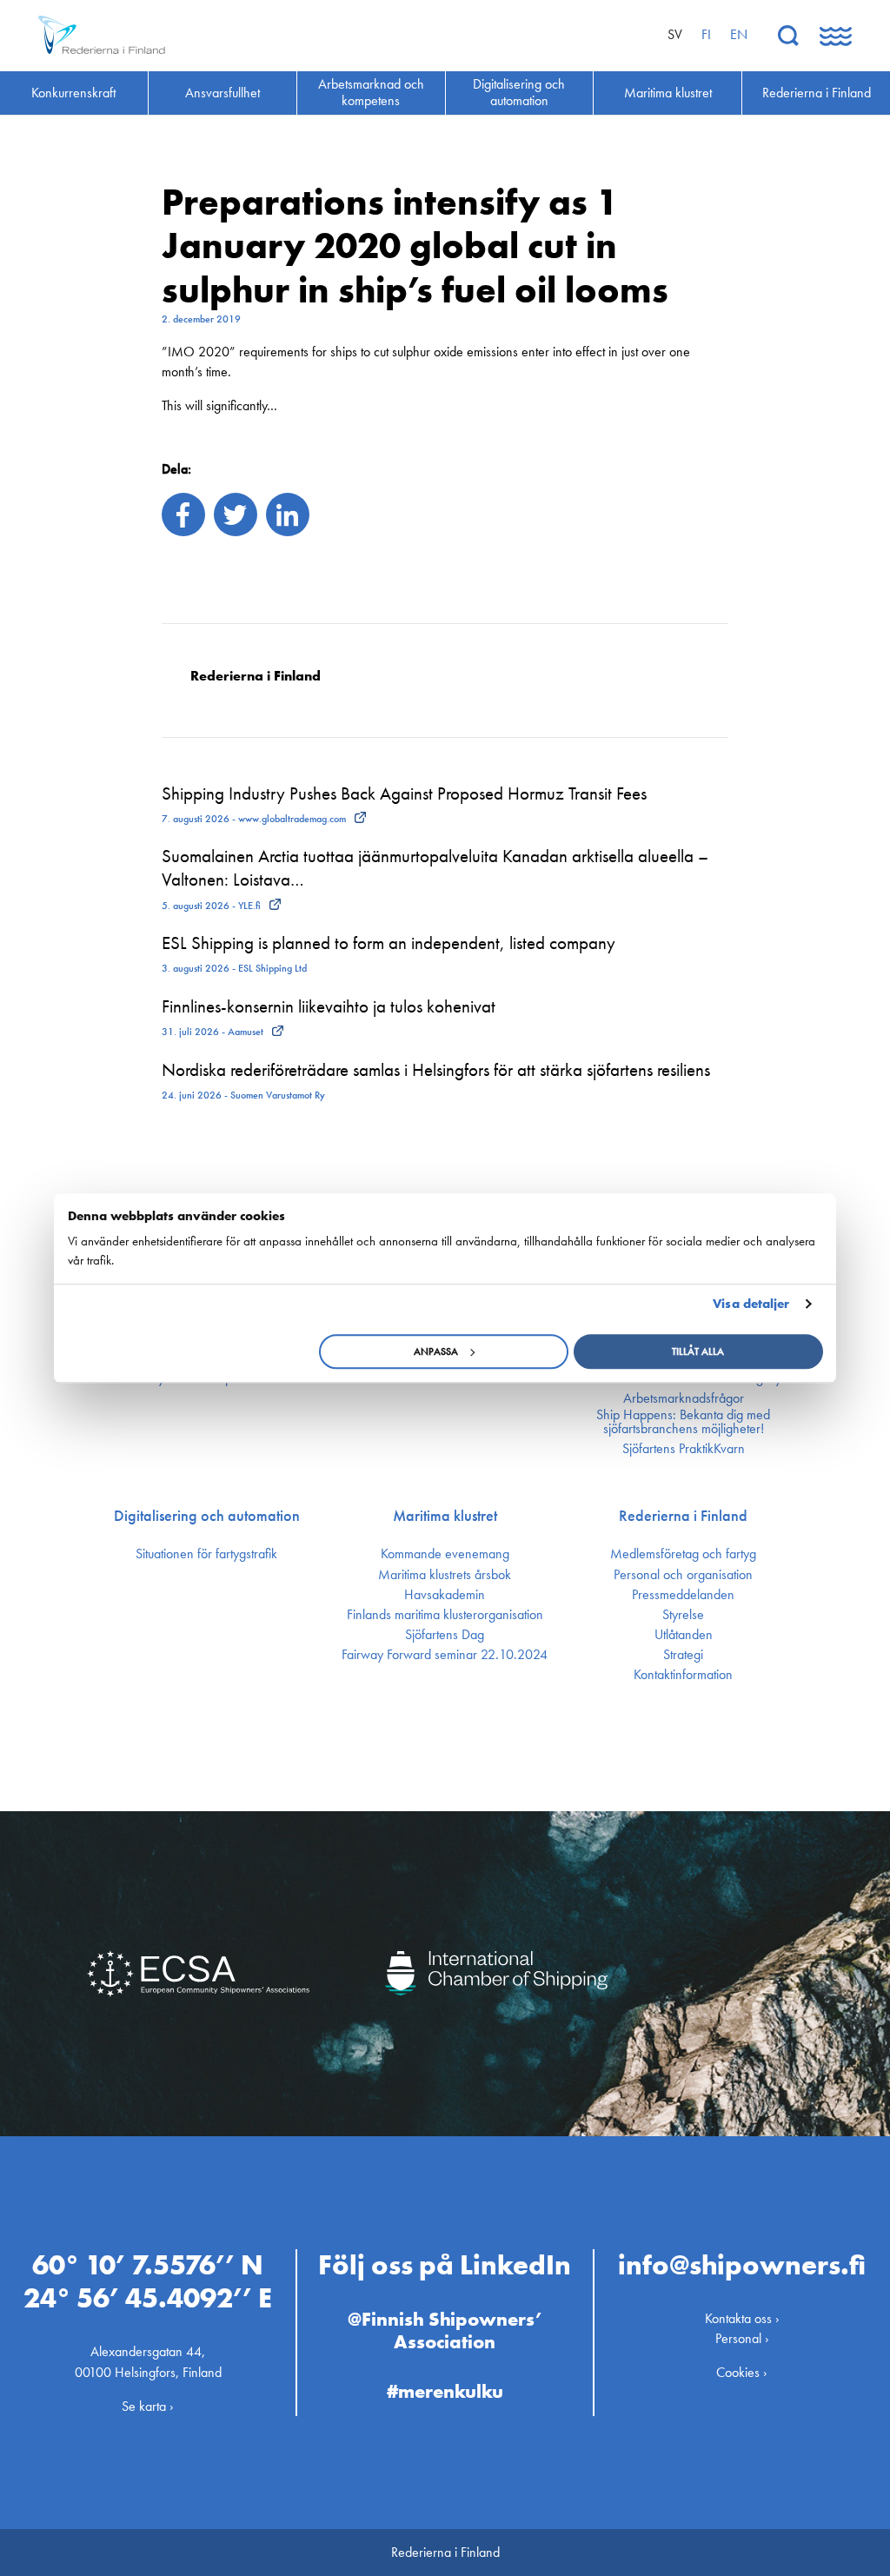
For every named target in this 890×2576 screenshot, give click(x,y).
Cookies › (742, 2372)
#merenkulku (445, 2391)
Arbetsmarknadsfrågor (684, 1398)
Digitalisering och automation (207, 1516)
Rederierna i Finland (683, 1516)
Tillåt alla (698, 1351)
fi (706, 34)
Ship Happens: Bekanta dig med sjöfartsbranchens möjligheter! (683, 1422)
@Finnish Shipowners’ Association (445, 2330)
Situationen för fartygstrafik (206, 1554)
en (739, 34)
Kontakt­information (683, 1675)
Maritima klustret (445, 1516)
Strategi (683, 1655)
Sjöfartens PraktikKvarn (684, 1449)
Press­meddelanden (683, 1595)
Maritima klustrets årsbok (445, 1575)
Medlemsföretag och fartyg (683, 1554)
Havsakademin (445, 1595)
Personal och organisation (683, 1575)
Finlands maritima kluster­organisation (445, 1615)
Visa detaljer (751, 1304)
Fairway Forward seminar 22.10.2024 (445, 1655)
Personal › (742, 2338)
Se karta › (148, 2406)
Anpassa (436, 1351)
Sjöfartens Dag (445, 1635)
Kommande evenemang (445, 1554)
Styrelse (683, 1615)
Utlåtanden (684, 1635)
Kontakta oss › (742, 2318)
